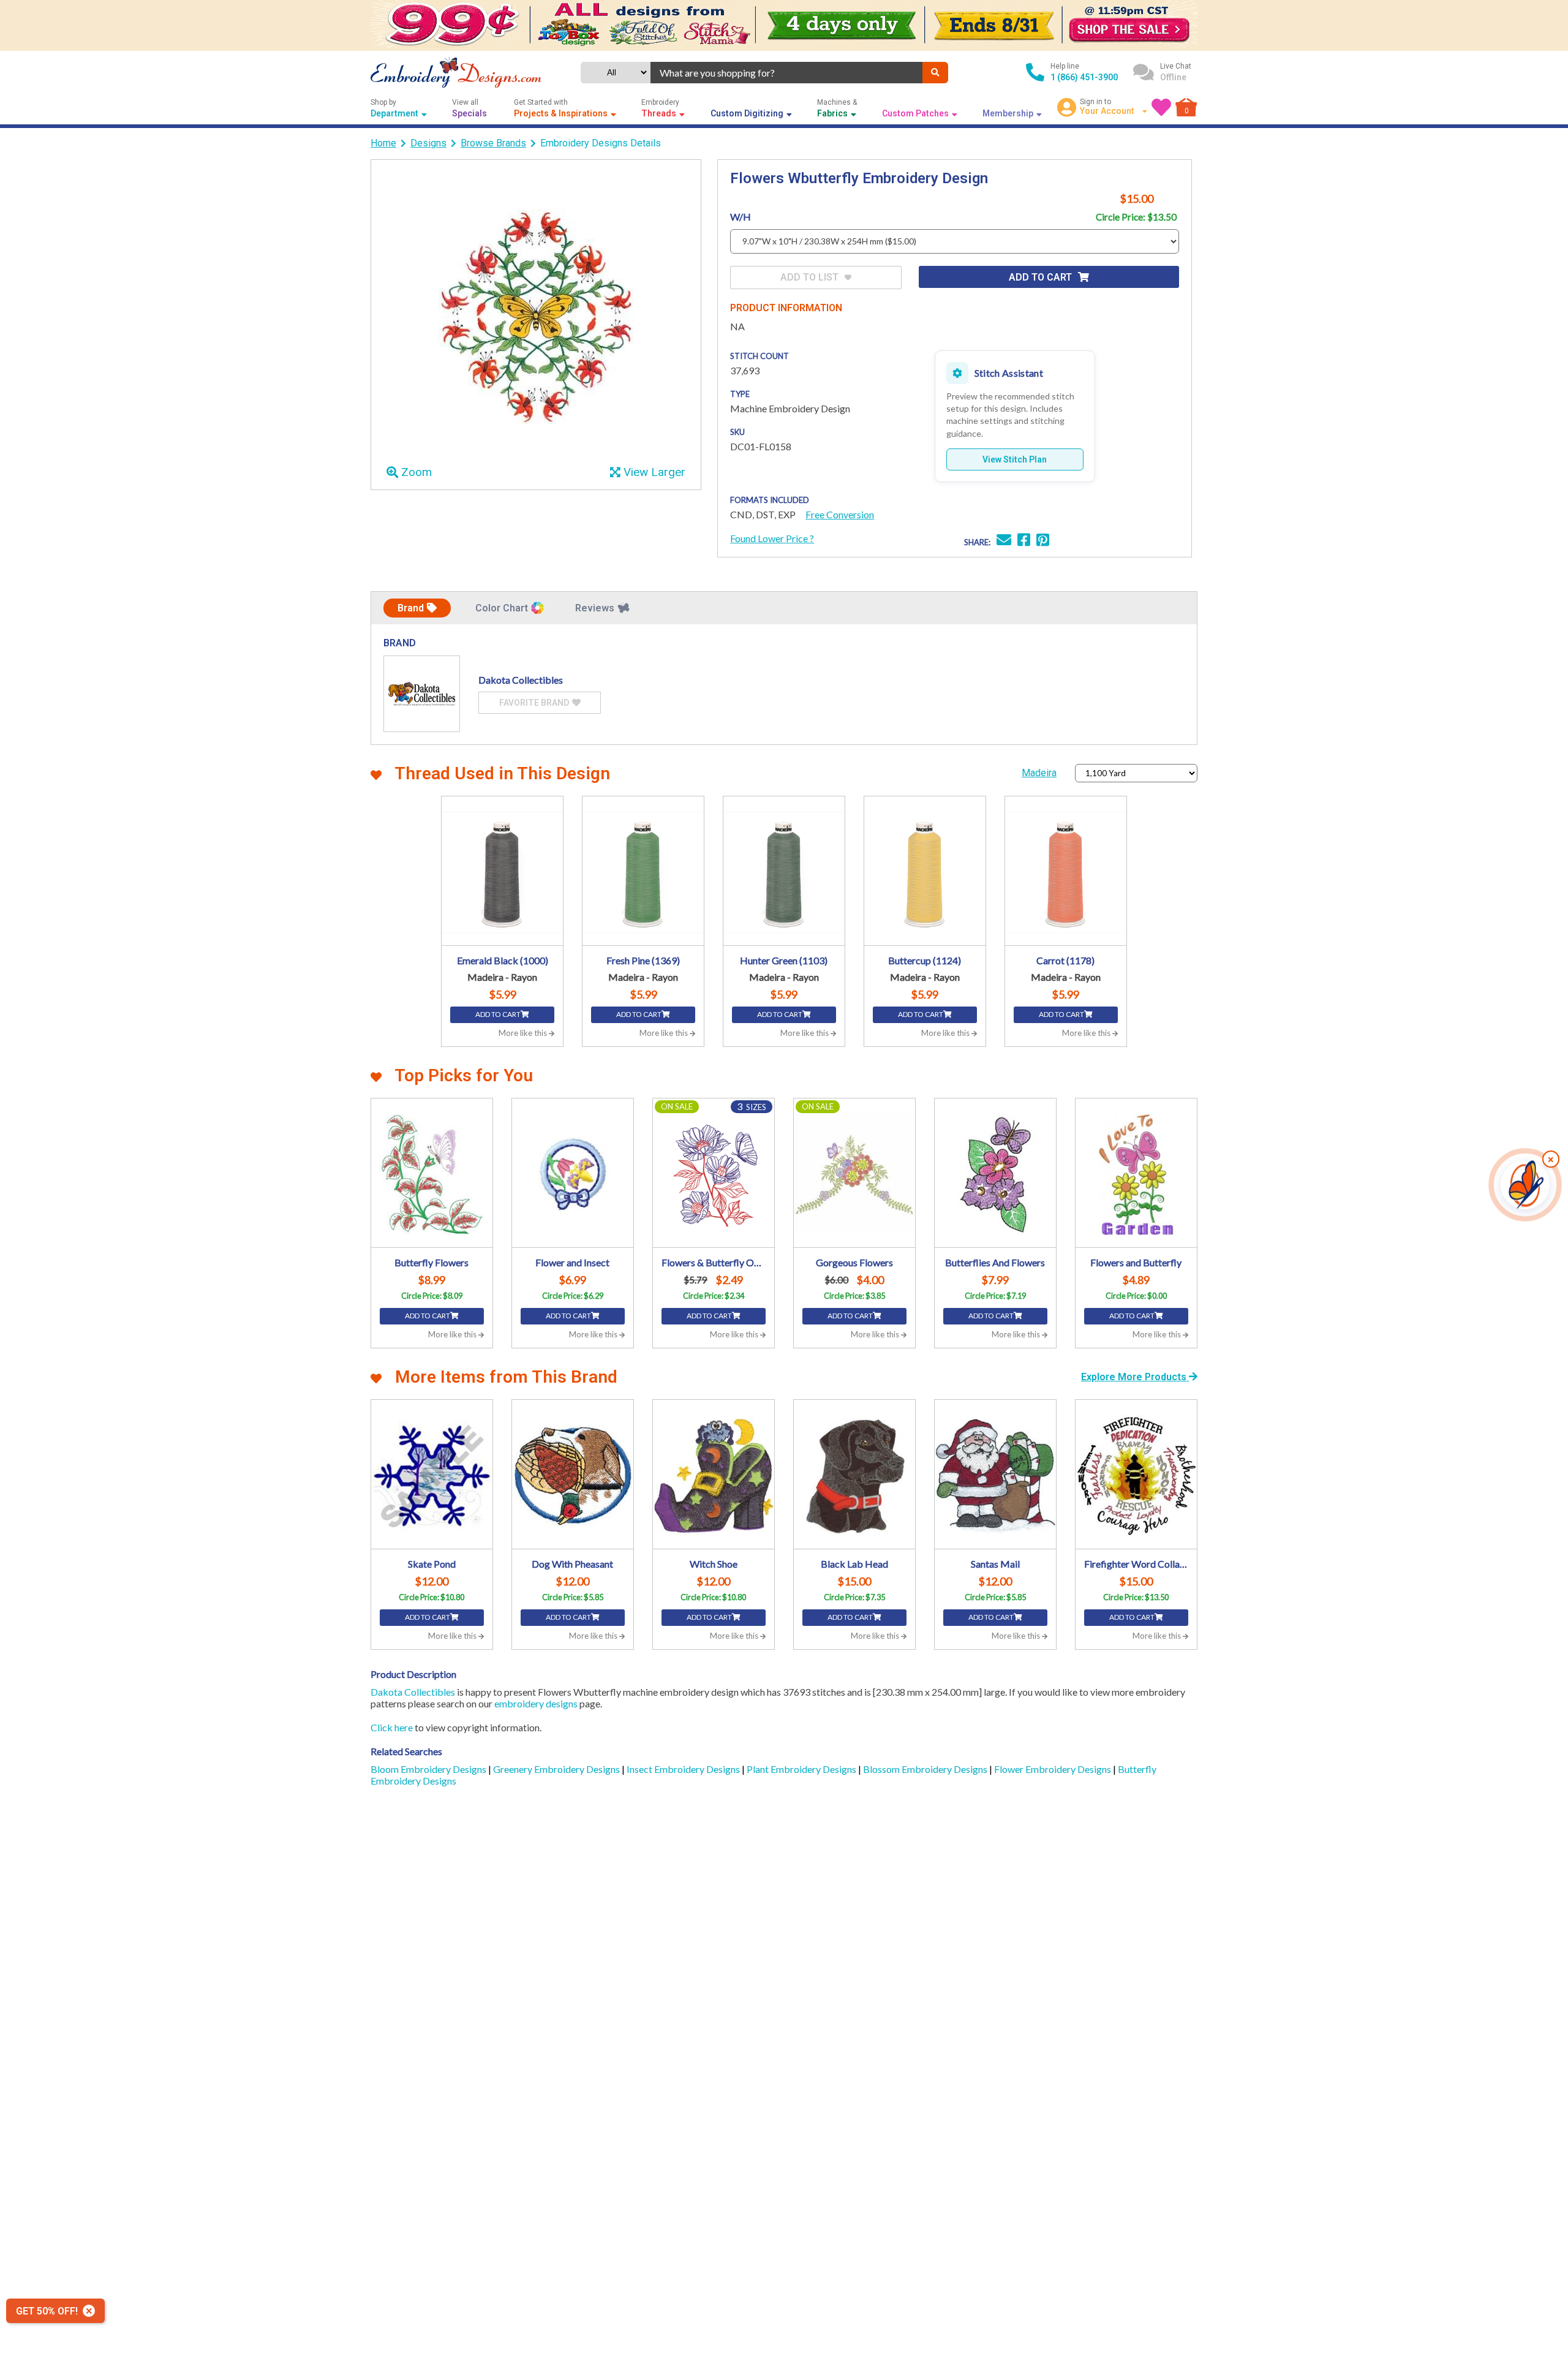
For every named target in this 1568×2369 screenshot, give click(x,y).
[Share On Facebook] (1024, 541)
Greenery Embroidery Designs (557, 1769)
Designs (428, 143)
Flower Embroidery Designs (1053, 1769)
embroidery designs (536, 1703)
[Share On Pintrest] (1043, 541)
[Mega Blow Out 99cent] (784, 25)
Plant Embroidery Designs (802, 1769)
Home (383, 143)
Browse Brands (493, 143)
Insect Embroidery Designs (684, 1769)
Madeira (1039, 773)
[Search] (935, 73)
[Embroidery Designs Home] (456, 73)
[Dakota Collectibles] (422, 694)
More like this (524, 1033)
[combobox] (786, 73)
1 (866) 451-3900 (1084, 77)
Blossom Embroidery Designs (926, 1769)
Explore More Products (1135, 1377)
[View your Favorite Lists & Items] (1161, 107)
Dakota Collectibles (413, 1692)
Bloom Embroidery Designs (429, 1769)
